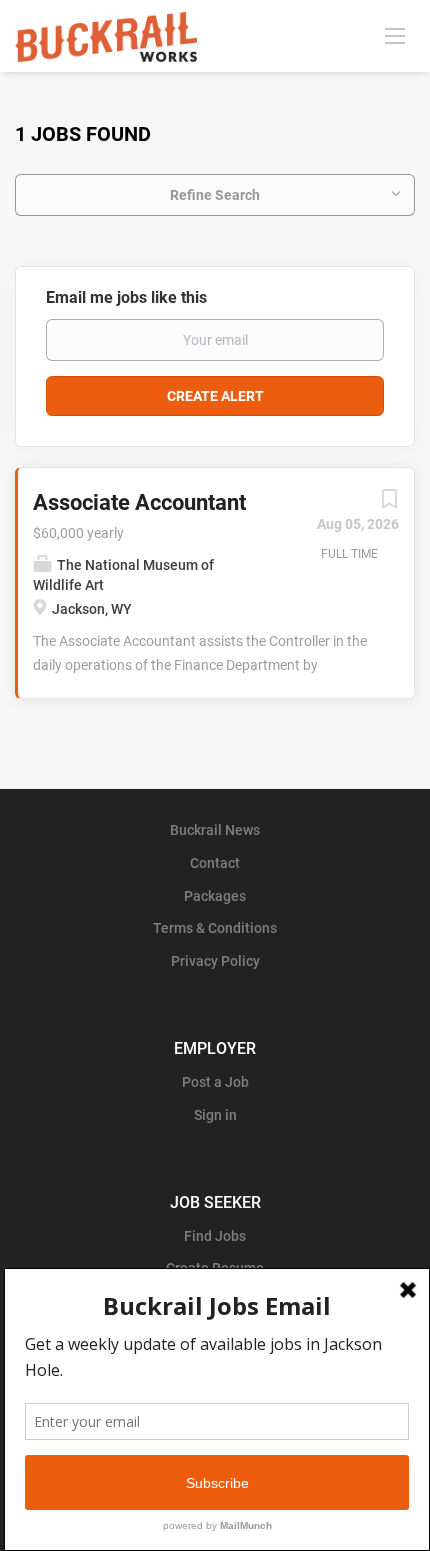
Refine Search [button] (215, 195)
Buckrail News (215, 830)
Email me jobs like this (126, 297)
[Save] (389, 504)
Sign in (215, 1115)
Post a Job (215, 1082)
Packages (215, 896)
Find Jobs (215, 1236)
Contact (215, 863)
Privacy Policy (215, 961)
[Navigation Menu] (395, 35)
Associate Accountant (139, 502)
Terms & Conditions (215, 928)
